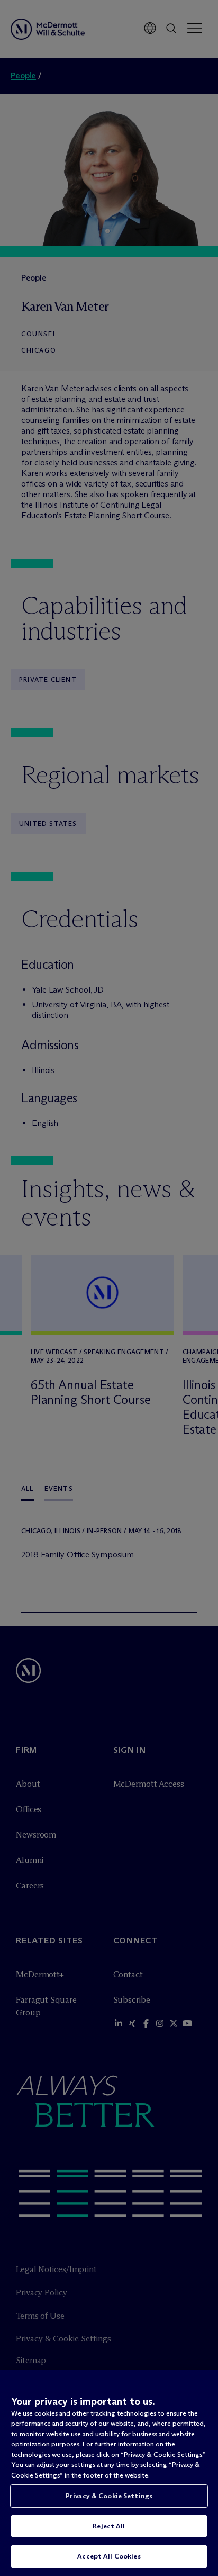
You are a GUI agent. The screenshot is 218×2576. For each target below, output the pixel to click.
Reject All (109, 2526)
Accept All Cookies (109, 2556)
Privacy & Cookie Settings (109, 2496)
